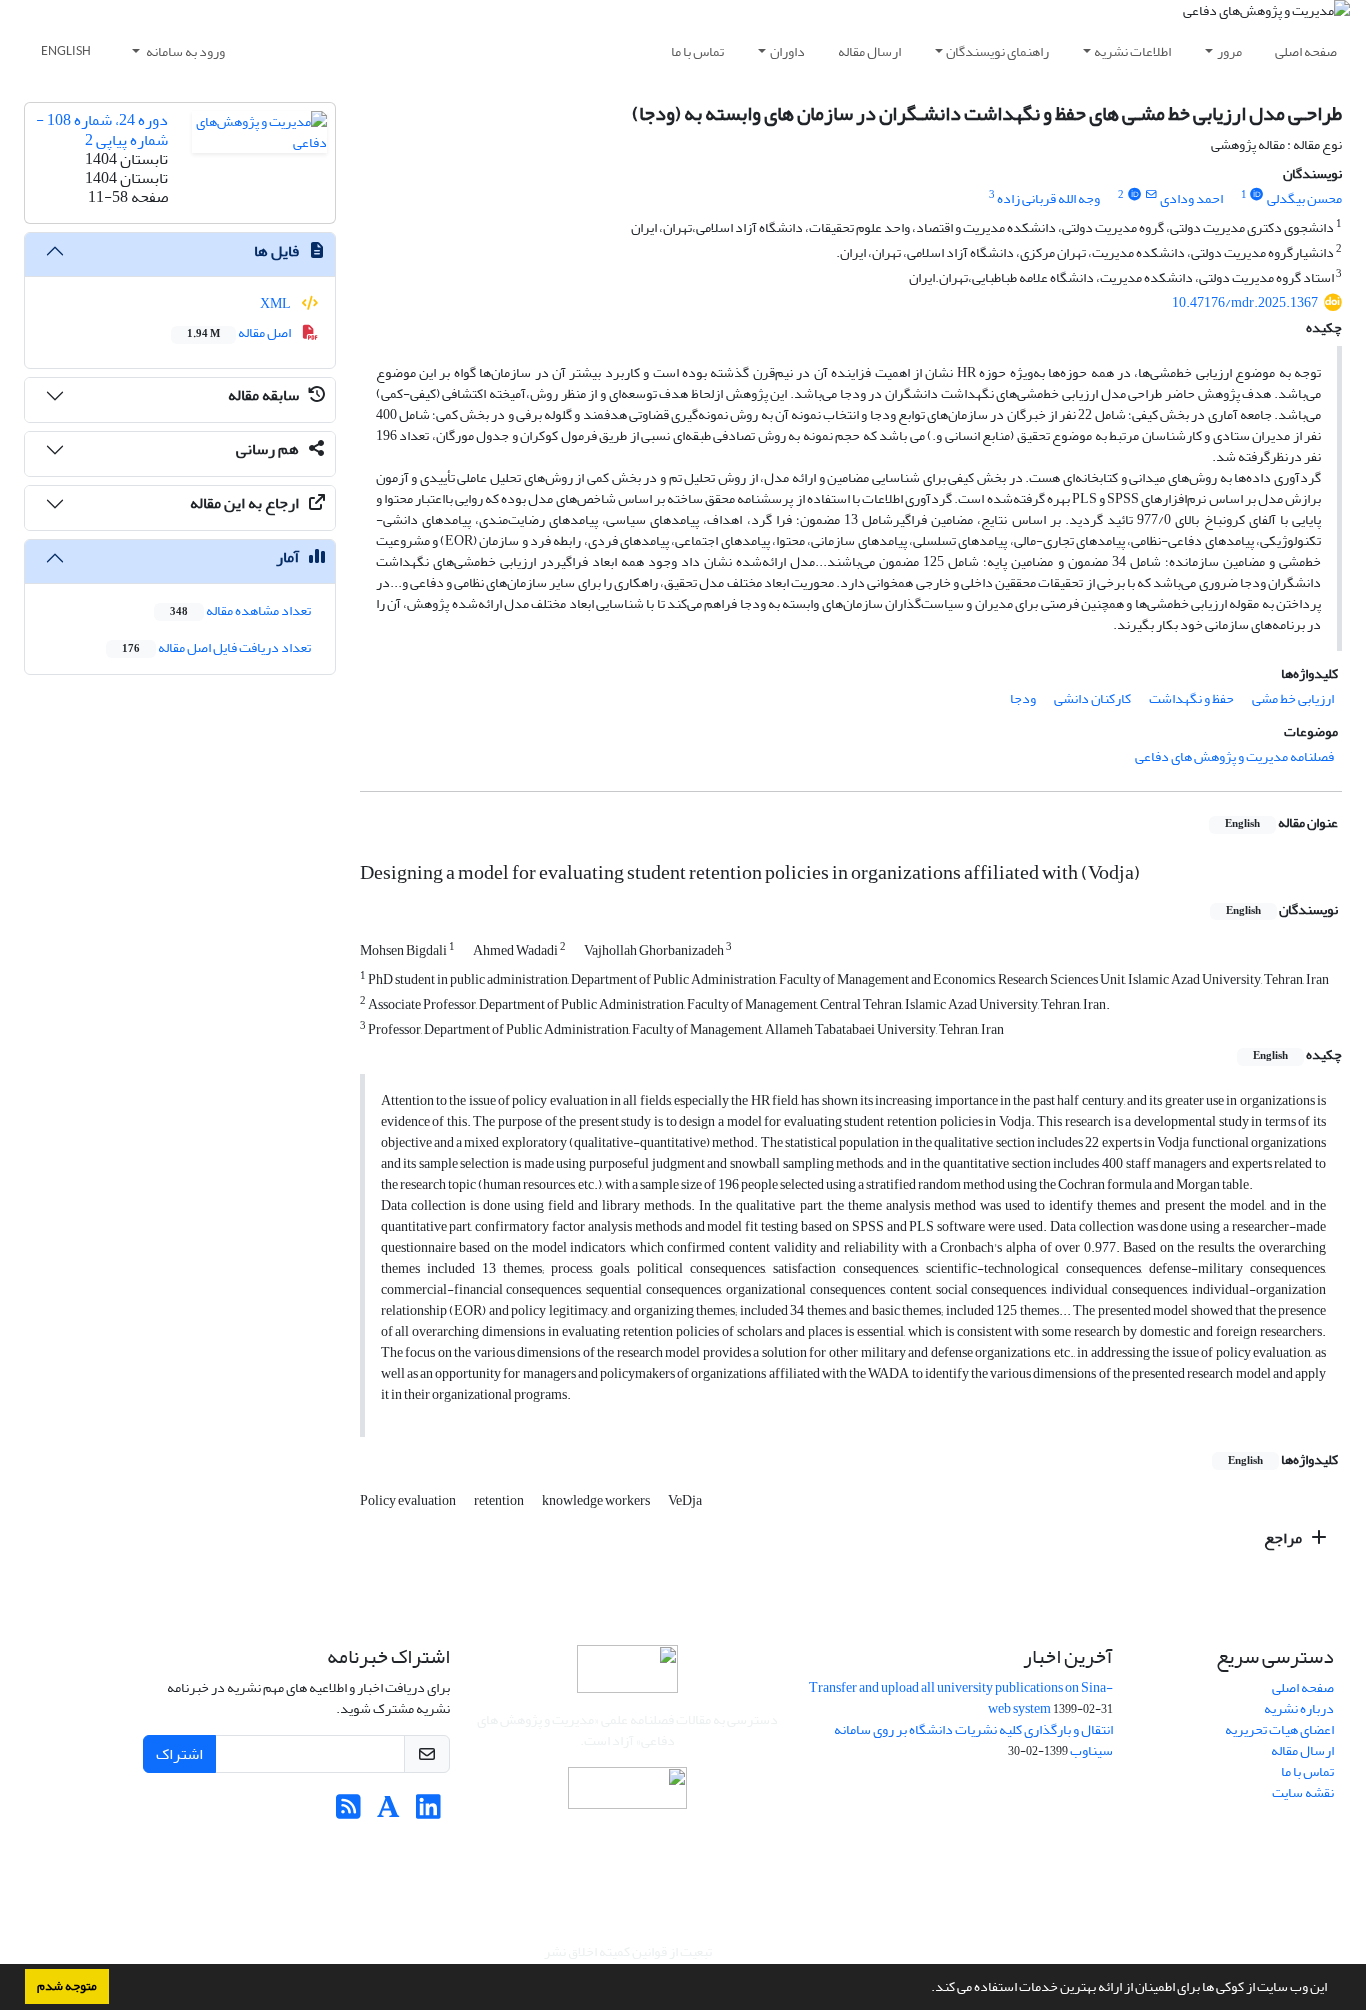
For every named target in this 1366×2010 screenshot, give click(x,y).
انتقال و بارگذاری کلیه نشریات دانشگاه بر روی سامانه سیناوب (973, 1740)
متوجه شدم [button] (67, 1986)
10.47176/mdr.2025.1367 (1245, 302)
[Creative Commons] (627, 1792)
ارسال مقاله (869, 51)
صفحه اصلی (1306, 51)
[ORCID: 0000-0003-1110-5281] (1134, 195)
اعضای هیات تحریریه (1279, 1729)
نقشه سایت (1303, 1792)
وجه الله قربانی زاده (1048, 198)
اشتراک (179, 1754)
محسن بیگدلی (1304, 198)
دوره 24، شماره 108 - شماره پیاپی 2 (102, 129)
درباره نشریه (1299, 1708)
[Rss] (348, 1812)
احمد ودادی (1191, 198)
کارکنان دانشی (1092, 698)
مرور (1229, 51)
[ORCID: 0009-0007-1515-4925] (1257, 195)
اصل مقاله (240, 332)
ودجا (1023, 698)
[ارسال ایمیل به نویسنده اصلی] (1150, 195)
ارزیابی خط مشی (1293, 698)
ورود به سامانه (184, 51)
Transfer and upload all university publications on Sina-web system (961, 1698)
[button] (926, 1989)
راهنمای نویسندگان (997, 51)
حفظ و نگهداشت (1191, 698)
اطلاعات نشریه (1132, 51)
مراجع (1284, 1538)
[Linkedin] (428, 1812)
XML (276, 303)
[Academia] (388, 1812)
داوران (787, 51)
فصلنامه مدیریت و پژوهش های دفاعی (1234, 756)
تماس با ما (697, 51)
